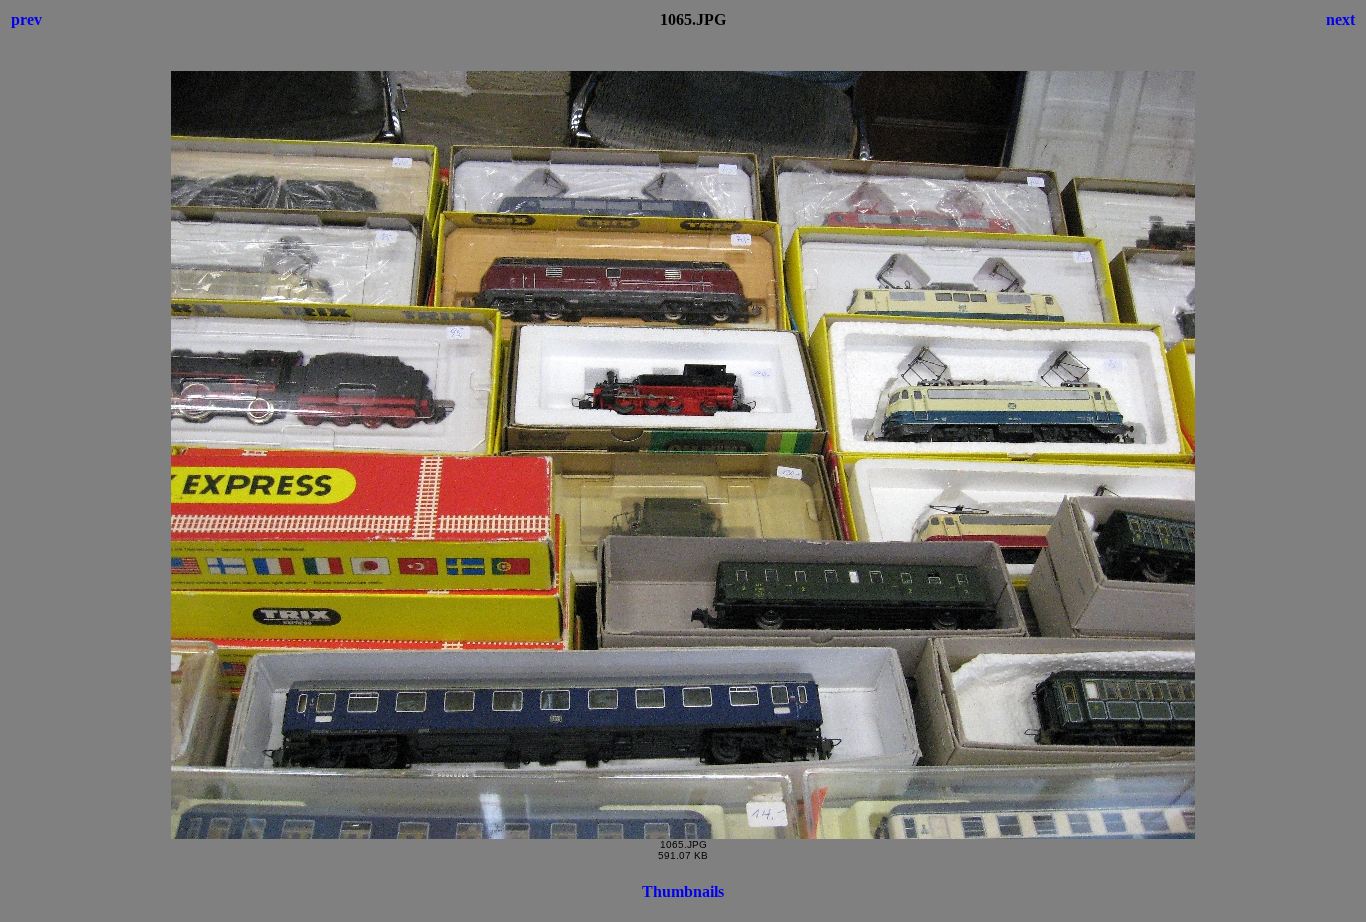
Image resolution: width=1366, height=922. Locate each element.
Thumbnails (683, 891)
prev (26, 19)
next (1340, 19)
